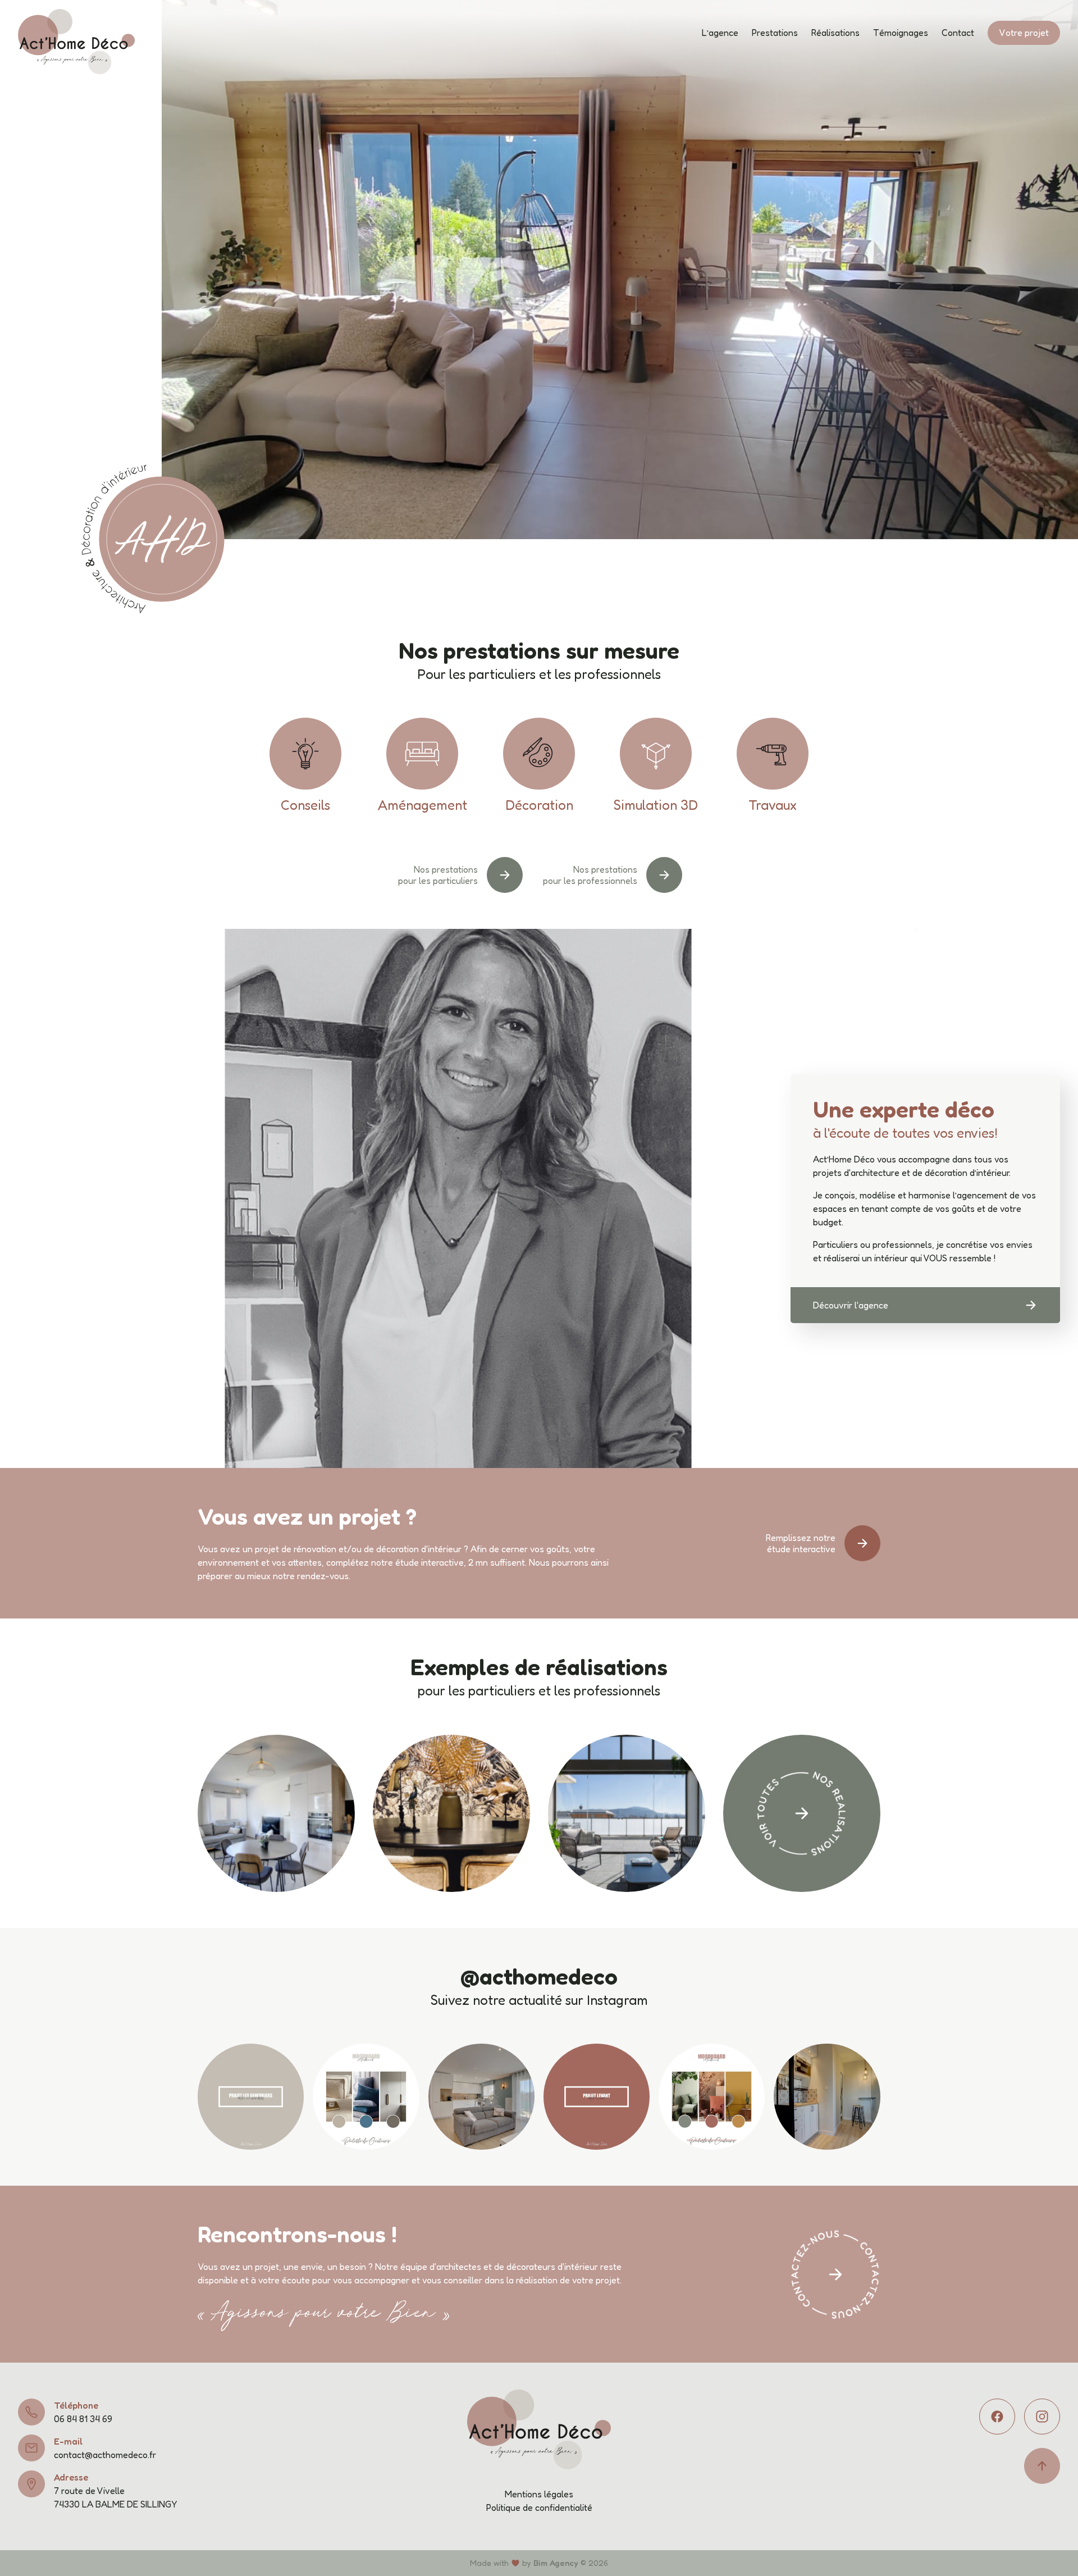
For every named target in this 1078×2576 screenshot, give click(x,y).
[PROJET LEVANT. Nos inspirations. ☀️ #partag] (712, 2097)
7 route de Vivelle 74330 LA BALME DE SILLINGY (115, 2497)
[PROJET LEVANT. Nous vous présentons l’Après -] (827, 2097)
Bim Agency (556, 2563)
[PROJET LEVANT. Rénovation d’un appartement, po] (597, 2097)
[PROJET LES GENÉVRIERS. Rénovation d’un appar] (251, 2097)
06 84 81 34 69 (83, 2419)
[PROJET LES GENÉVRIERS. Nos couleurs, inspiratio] (366, 2097)
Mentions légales (539, 2494)
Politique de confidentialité (539, 2507)
